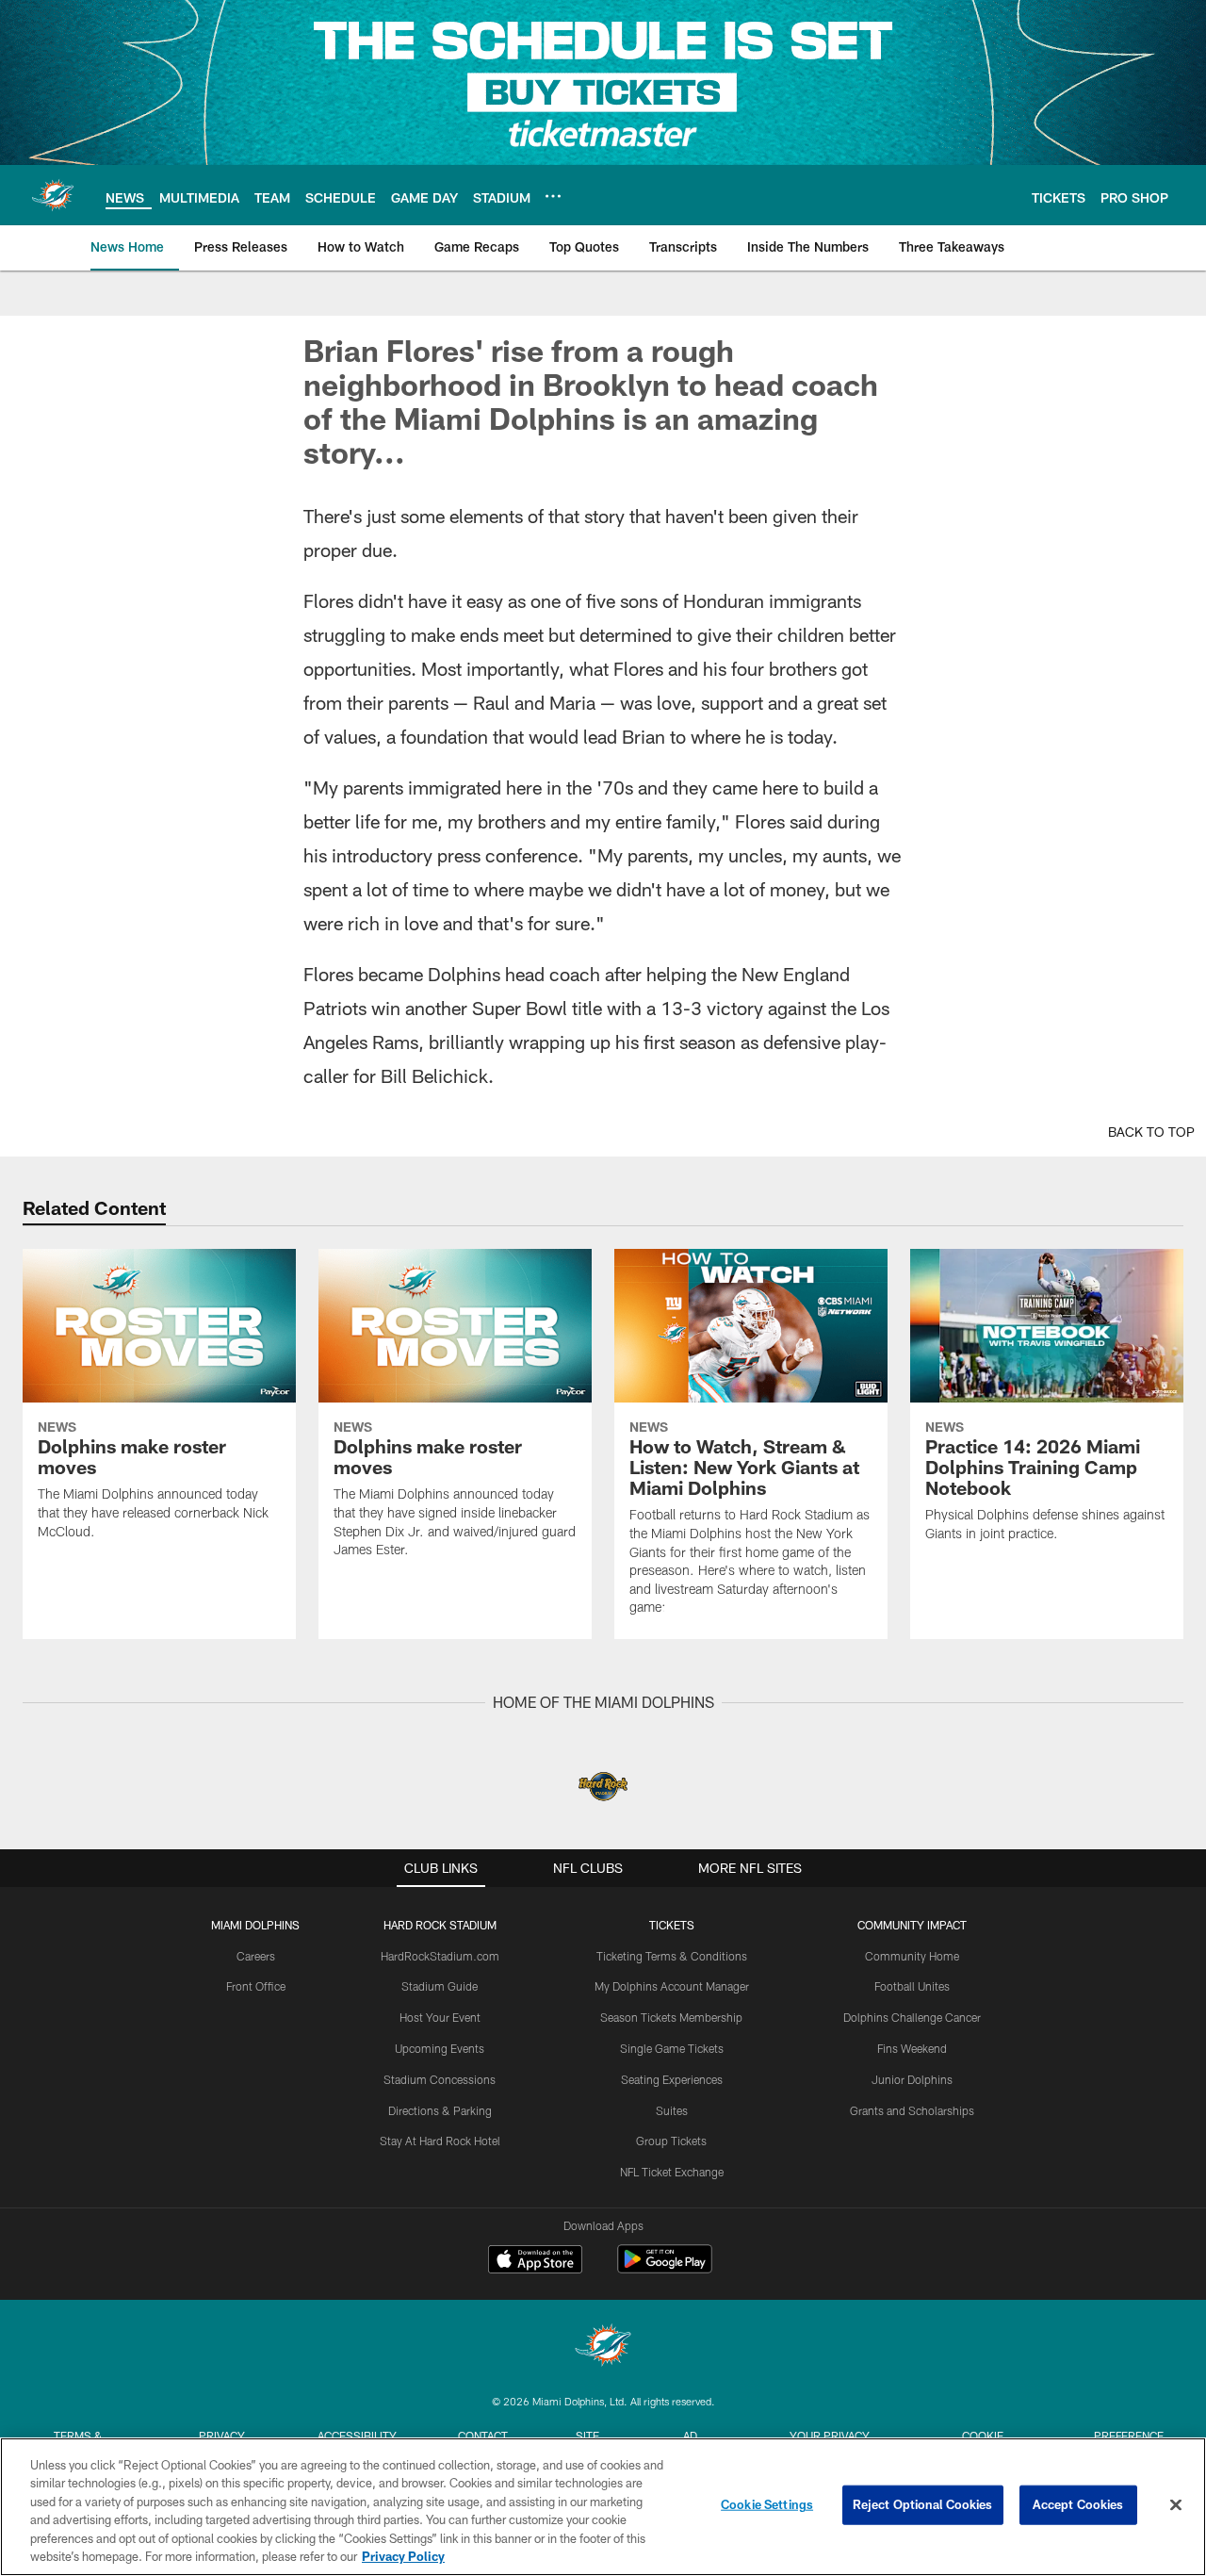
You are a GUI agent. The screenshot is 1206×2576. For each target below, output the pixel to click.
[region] (603, 2507)
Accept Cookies (1078, 2504)
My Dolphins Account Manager (672, 1986)
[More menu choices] (553, 196)
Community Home (912, 1956)
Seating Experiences (672, 2079)
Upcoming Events (440, 2048)
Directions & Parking (440, 2110)
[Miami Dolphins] (603, 2347)
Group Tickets (671, 2141)
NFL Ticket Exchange (672, 2172)
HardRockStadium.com (440, 1956)
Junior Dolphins (912, 2079)
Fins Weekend (912, 2048)
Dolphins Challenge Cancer (912, 2017)
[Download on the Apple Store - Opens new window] (535, 2261)
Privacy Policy (403, 2556)
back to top (1151, 1132)
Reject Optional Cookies (923, 2504)
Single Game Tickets (672, 2048)
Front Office (256, 1986)
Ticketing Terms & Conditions (672, 1956)
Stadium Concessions (440, 2079)
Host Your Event (440, 2017)
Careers (256, 1956)
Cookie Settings (767, 2504)
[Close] (1176, 2505)
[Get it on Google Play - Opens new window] (665, 2268)
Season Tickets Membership (671, 2017)
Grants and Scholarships (912, 2110)
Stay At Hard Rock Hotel (440, 2141)
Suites (672, 2110)
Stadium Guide (440, 1986)
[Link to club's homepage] (53, 195)
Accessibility (357, 2436)
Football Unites (912, 1986)
